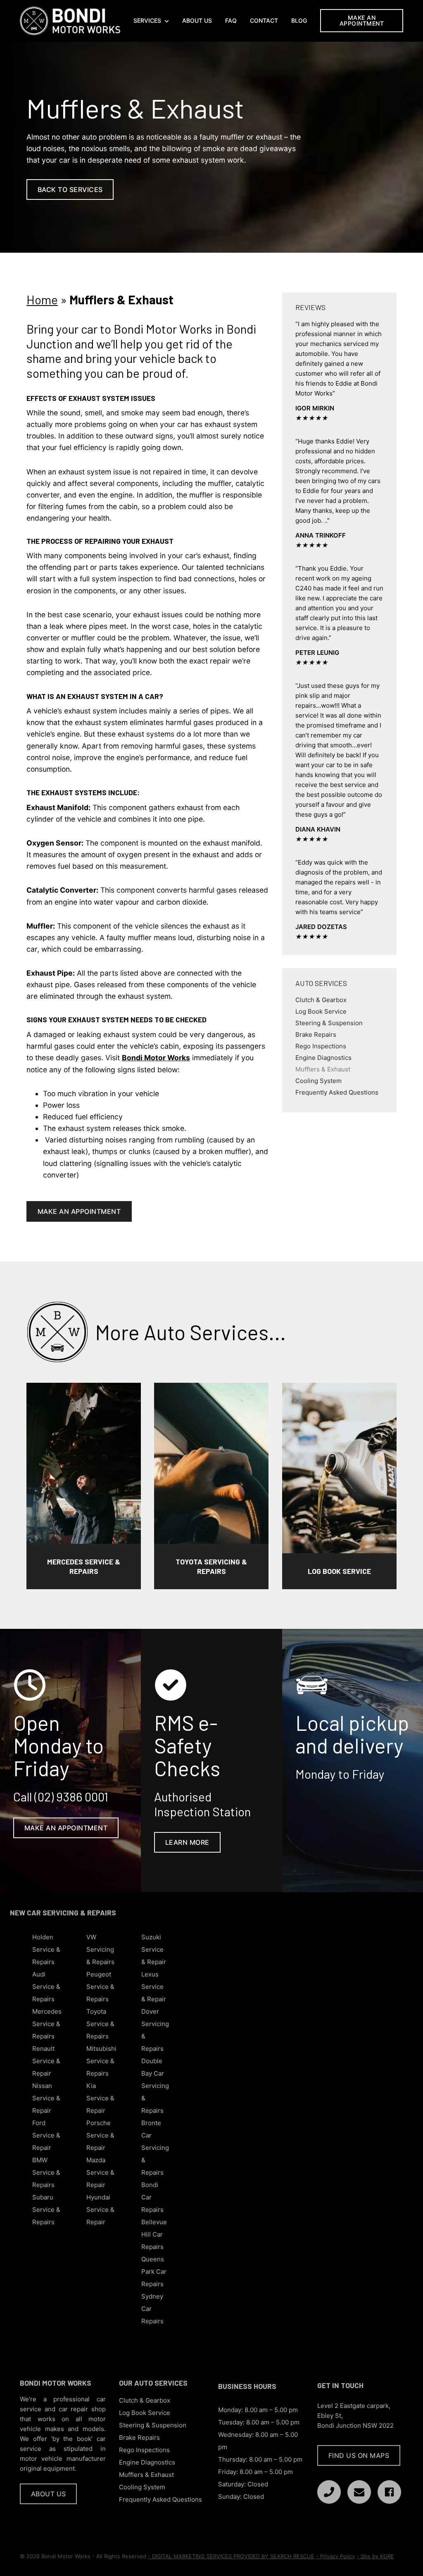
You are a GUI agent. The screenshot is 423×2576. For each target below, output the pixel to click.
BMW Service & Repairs (46, 2172)
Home (42, 299)
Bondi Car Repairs (152, 2197)
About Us (197, 21)
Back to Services (70, 190)
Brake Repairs (316, 1034)
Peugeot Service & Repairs (100, 1987)
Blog (299, 21)
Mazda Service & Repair (100, 2172)
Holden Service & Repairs (46, 1949)
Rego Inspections (321, 1046)
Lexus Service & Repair (154, 1987)
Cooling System (318, 1080)
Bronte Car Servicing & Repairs (155, 2148)
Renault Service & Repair (46, 2061)
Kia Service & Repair (100, 2098)
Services (147, 21)
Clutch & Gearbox (321, 999)
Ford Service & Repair (46, 2135)
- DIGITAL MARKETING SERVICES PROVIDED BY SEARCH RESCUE (231, 2556)
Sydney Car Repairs (152, 2309)
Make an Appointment (362, 20)
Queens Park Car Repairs (154, 2271)
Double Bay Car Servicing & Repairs (155, 2086)
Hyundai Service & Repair (100, 2210)
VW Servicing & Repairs (100, 1949)
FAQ (231, 21)
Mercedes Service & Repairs (47, 2024)
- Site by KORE (375, 2556)
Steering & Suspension (329, 1023)
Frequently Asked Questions (337, 1092)
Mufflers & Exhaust (323, 1069)
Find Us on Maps (359, 2455)
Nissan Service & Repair (46, 2098)
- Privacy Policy (335, 2556)
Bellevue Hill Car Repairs (154, 2234)
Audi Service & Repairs (46, 1987)
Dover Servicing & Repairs (155, 2030)
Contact (264, 21)
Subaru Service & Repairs (46, 2210)
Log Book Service (321, 1011)
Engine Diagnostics (323, 1057)
